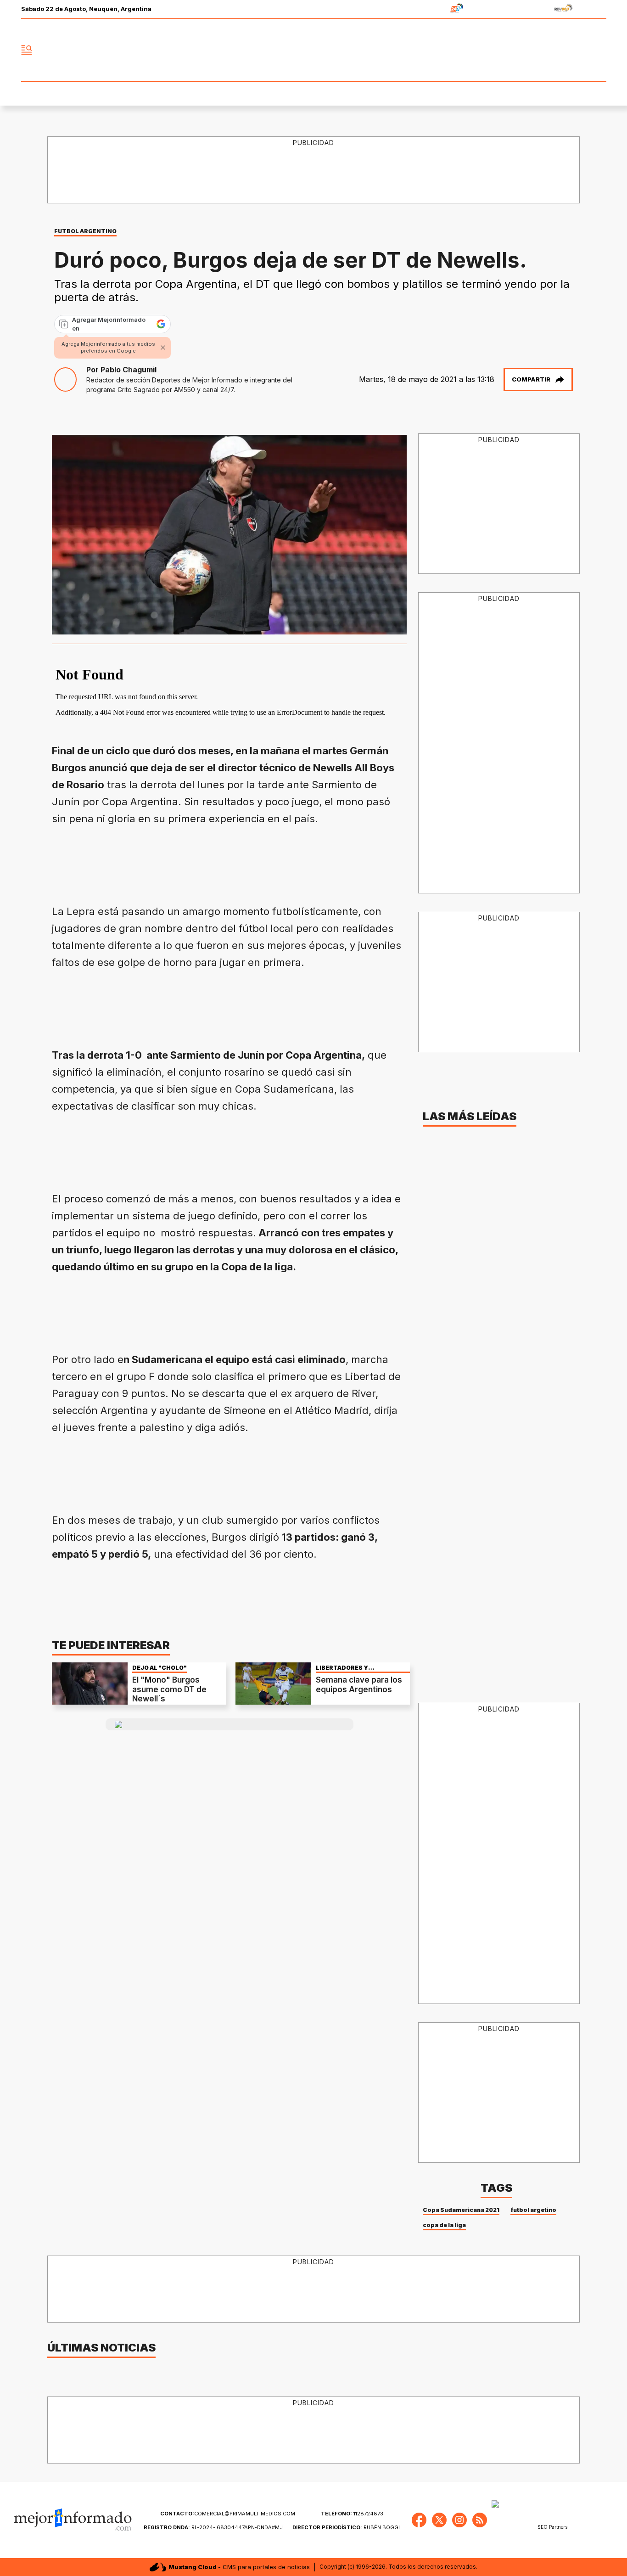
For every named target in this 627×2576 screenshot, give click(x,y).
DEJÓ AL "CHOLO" (160, 1668)
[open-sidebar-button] (27, 50)
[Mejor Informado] (313, 50)
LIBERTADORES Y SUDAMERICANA (342, 1668)
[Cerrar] (163, 348)
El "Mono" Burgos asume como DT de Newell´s (169, 1689)
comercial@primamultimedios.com (228, 2514)
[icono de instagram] (579, 50)
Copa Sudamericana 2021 (461, 2210)
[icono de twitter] (559, 50)
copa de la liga (444, 2225)
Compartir (531, 379)
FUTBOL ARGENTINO (85, 231)
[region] (314, 170)
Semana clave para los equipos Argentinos (359, 1684)
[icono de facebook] (538, 50)
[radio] (428, 9)
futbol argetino (533, 2210)
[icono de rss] (599, 50)
